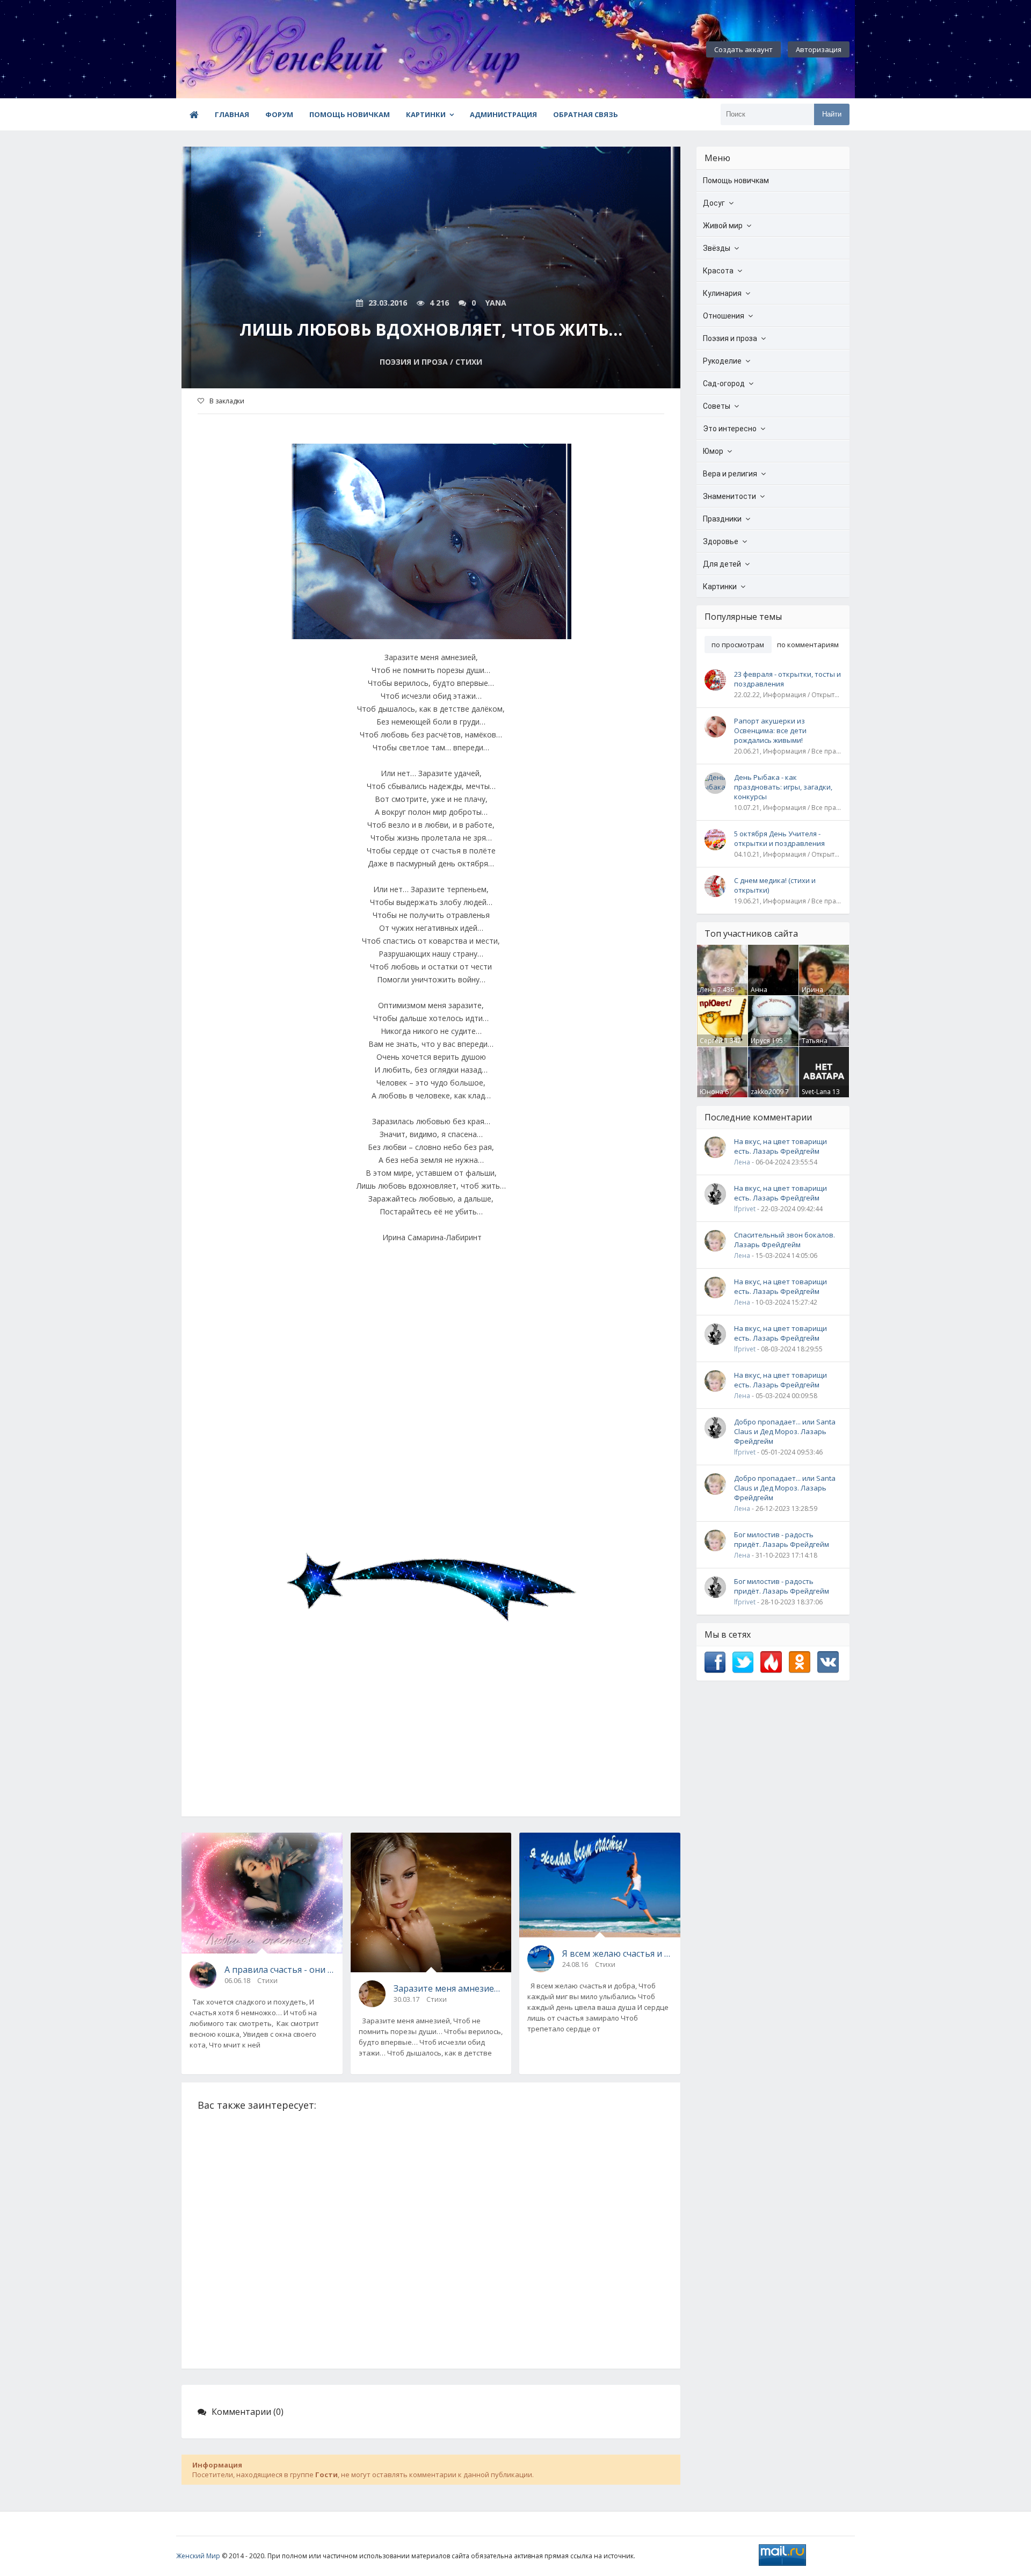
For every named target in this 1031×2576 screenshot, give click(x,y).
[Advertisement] (431, 1398)
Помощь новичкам (350, 114)
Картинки (426, 114)
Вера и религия (730, 474)
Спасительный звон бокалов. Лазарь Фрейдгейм (785, 1240)
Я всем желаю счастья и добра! (617, 1953)
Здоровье (721, 541)
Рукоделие (722, 361)
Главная (232, 114)
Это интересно (730, 429)
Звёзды (717, 248)
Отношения (724, 316)
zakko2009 (767, 1092)
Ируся (760, 1041)
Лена (708, 990)
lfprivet (745, 1209)
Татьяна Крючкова (818, 1045)
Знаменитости (729, 496)
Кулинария (722, 293)
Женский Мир (198, 2556)
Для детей (722, 564)
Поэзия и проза (730, 338)
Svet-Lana (816, 1092)
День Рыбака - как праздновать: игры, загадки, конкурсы (783, 787)
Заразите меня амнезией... (449, 1988)
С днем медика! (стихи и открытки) (775, 885)
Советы (717, 406)
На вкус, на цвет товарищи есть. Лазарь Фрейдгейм (780, 1146)
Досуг (714, 203)
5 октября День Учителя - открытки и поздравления (779, 838)
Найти (832, 114)
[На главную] (235, 49)
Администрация (503, 114)
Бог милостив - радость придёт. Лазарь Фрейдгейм (782, 1539)
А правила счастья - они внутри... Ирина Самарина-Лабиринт (279, 1970)
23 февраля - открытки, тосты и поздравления (787, 679)
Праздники (722, 519)
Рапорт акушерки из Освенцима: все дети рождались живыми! (770, 730)
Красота (718, 271)
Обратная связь (586, 114)
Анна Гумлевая (765, 994)
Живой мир (723, 226)
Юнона (711, 1092)
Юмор (713, 451)
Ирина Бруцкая (815, 994)
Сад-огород (724, 383)
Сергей (711, 1041)
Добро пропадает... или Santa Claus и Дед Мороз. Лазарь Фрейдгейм (785, 1431)
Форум (279, 114)
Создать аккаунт (743, 49)
